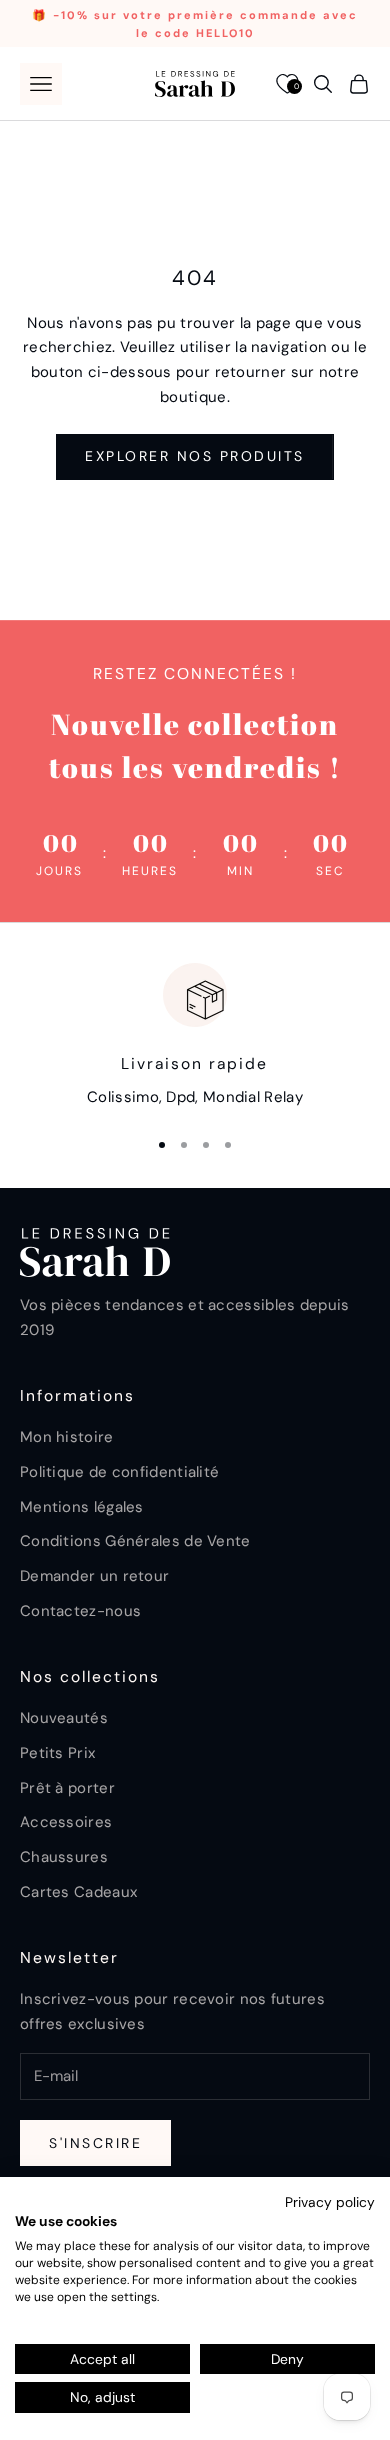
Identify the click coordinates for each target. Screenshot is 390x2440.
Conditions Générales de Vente (135, 1541)
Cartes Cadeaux (78, 1892)
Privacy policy (330, 2202)
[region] (195, 1036)
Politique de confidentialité (119, 1472)
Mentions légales (82, 1507)
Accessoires (66, 1822)
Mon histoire (67, 1437)
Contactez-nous (80, 1611)
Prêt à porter (67, 1788)
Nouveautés (64, 1718)
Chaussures (64, 1857)
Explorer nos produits (195, 456)
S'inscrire (95, 2143)
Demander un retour (94, 1576)
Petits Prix (57, 1753)
